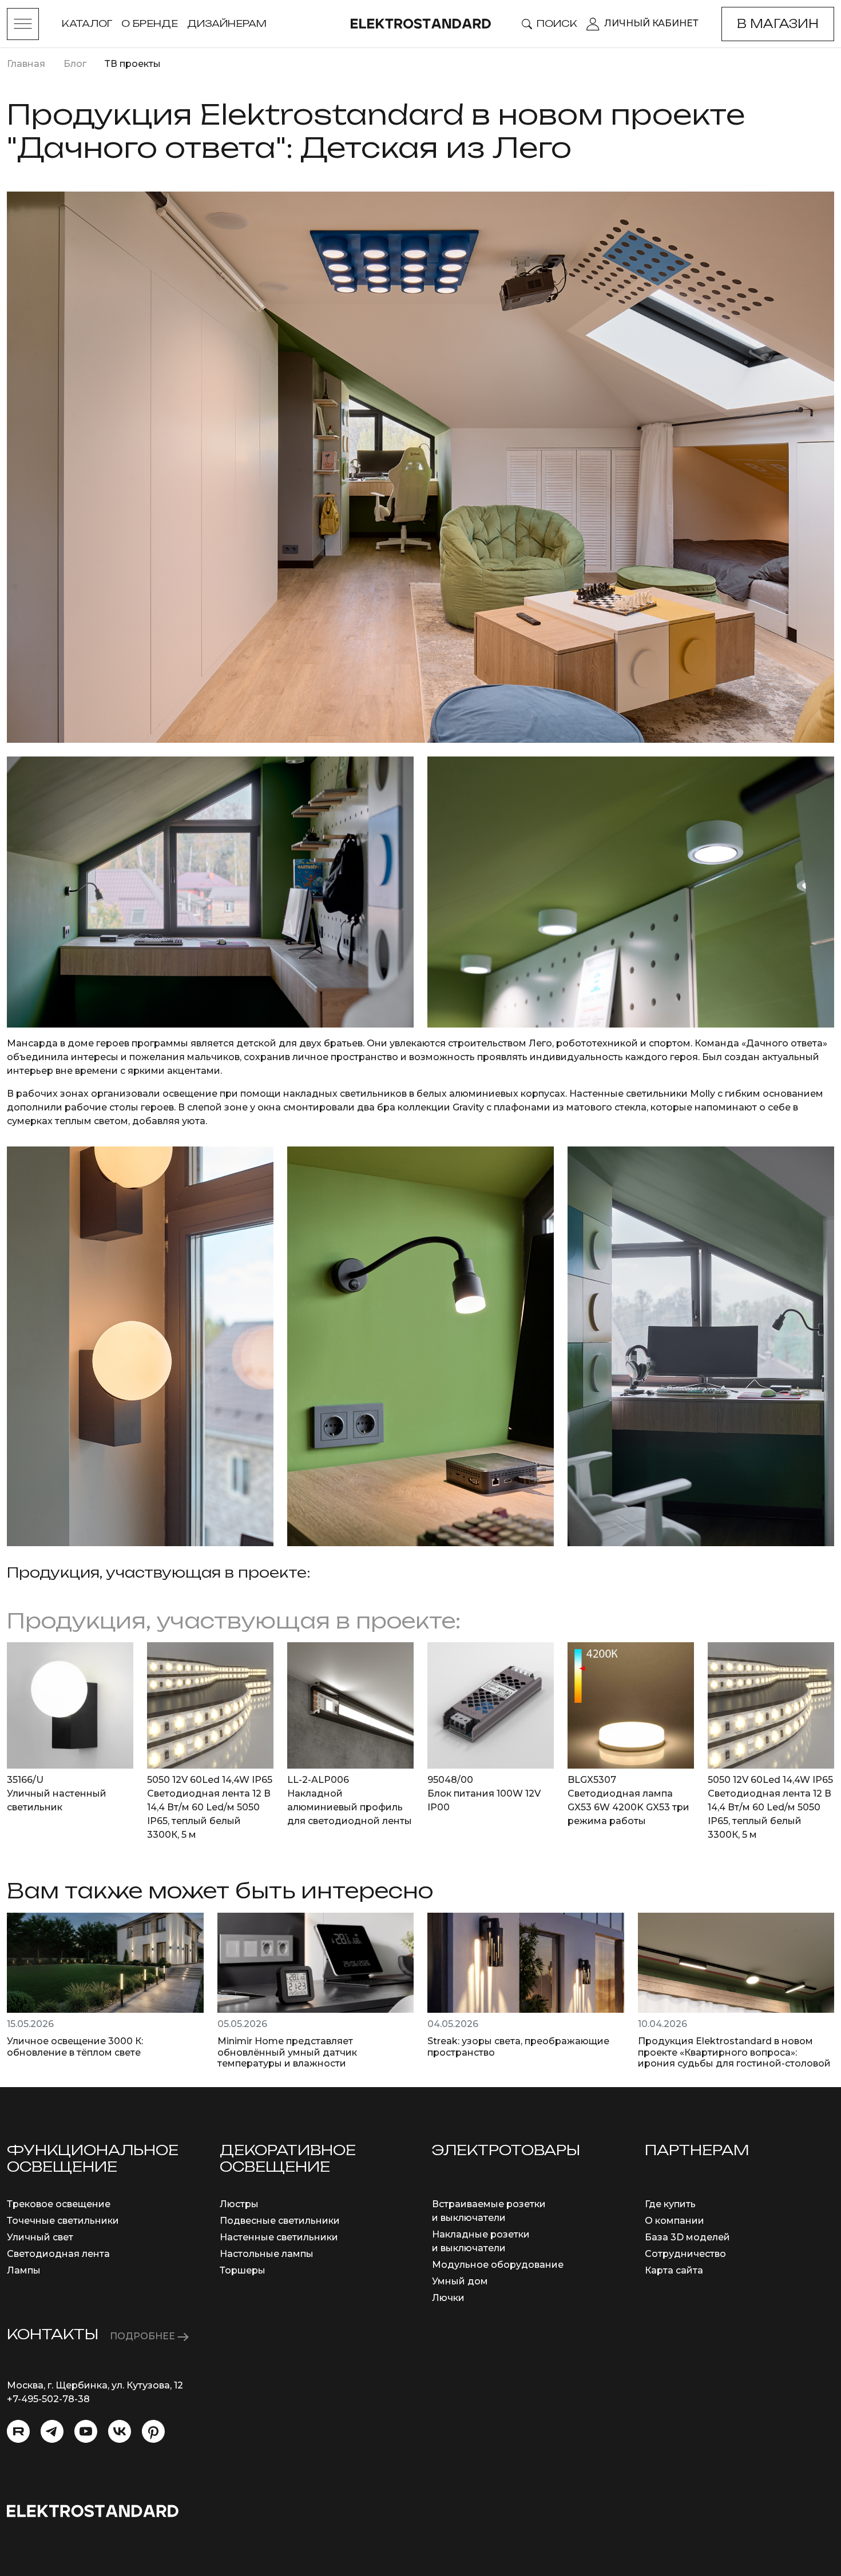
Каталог (87, 23)
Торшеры (243, 2270)
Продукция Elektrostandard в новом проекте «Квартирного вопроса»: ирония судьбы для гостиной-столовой (734, 2052)
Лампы (24, 2270)
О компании (675, 2221)
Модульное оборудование (498, 2265)
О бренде (150, 23)
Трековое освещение (59, 2204)
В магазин (778, 24)
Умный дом (460, 2281)
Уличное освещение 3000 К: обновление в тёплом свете (75, 2047)
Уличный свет (40, 2237)
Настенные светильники (279, 2237)
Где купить (670, 2204)
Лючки (448, 2298)
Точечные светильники (63, 2221)
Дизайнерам (227, 23)
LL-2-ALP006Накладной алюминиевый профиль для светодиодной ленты (350, 1800)
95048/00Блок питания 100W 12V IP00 (484, 1793)
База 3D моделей (687, 2237)
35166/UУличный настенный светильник (57, 1793)
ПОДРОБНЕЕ (144, 2336)
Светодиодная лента (58, 2254)
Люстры (239, 2204)
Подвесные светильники (280, 2221)
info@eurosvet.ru (47, 2413)
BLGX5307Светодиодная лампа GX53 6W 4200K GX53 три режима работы (628, 1800)
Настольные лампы (267, 2254)
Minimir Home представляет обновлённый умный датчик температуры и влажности (287, 2052)
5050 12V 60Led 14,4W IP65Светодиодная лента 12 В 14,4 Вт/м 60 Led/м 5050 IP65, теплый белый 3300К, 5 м (210, 1807)
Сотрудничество (685, 2254)
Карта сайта (674, 2270)
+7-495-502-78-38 (48, 2399)
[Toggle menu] (23, 24)
